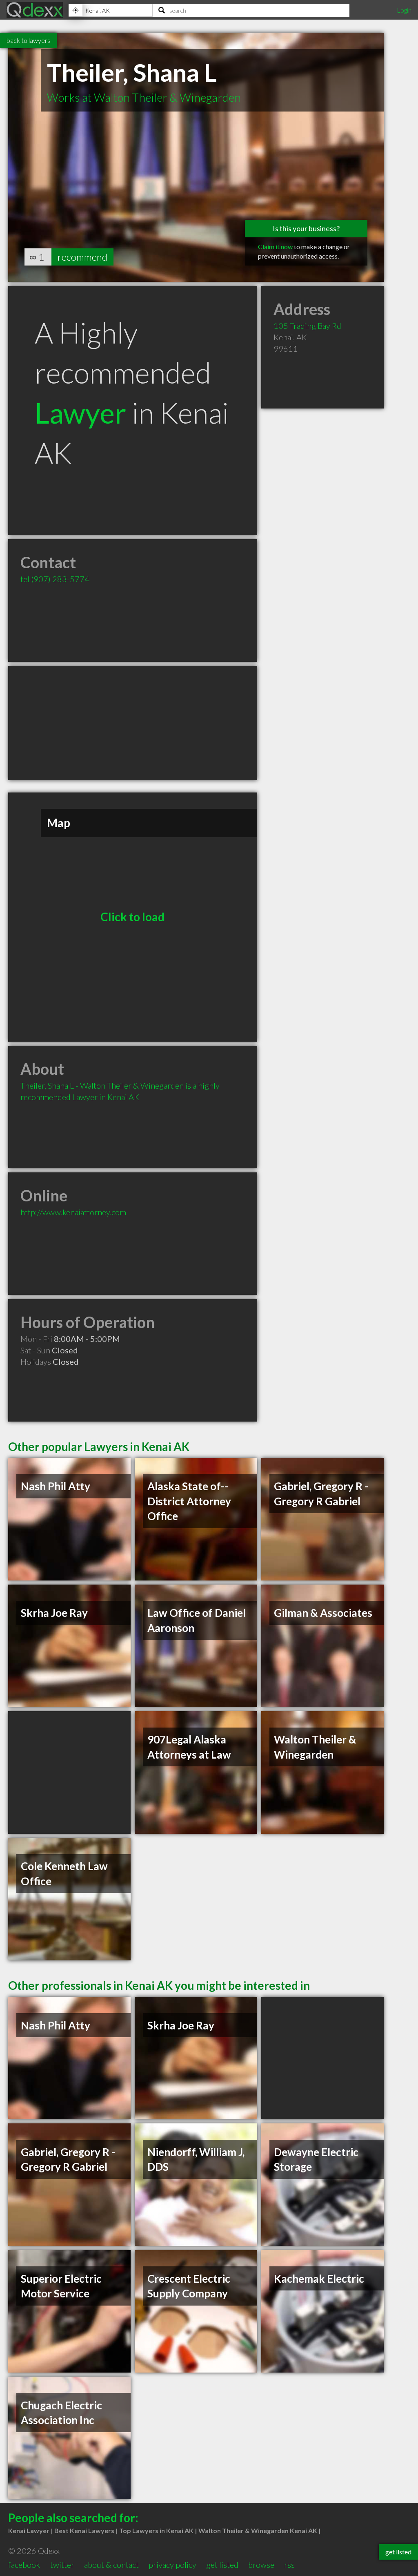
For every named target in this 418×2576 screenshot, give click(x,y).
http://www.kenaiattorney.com (73, 1212)
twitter (62, 2565)
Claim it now (275, 247)
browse (261, 2565)
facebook (24, 2565)
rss (289, 2565)
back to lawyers (28, 40)
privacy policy (172, 2565)
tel (55, 579)
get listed (222, 2565)
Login (404, 10)
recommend (82, 257)
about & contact (111, 2565)
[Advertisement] (133, 723)
